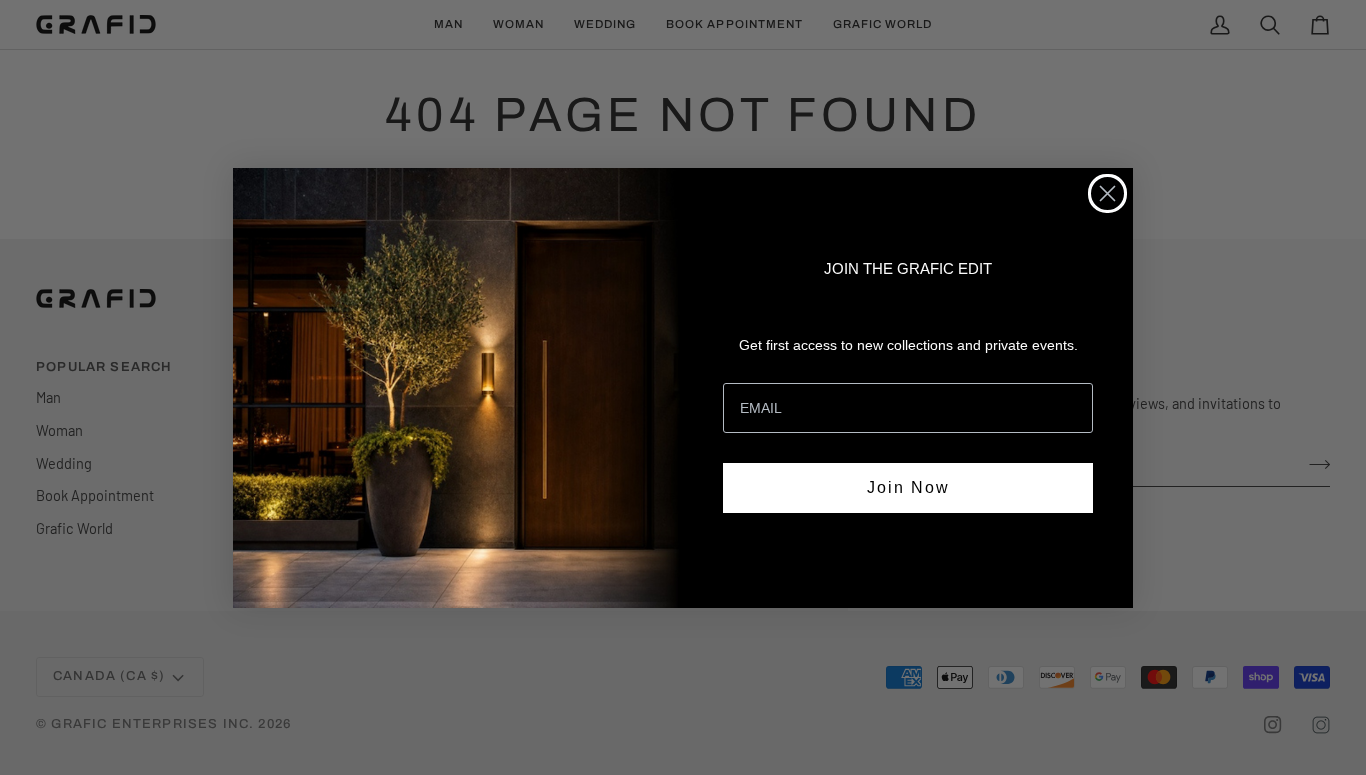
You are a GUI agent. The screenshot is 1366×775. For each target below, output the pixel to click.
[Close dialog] (1107, 193)
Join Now (908, 487)
